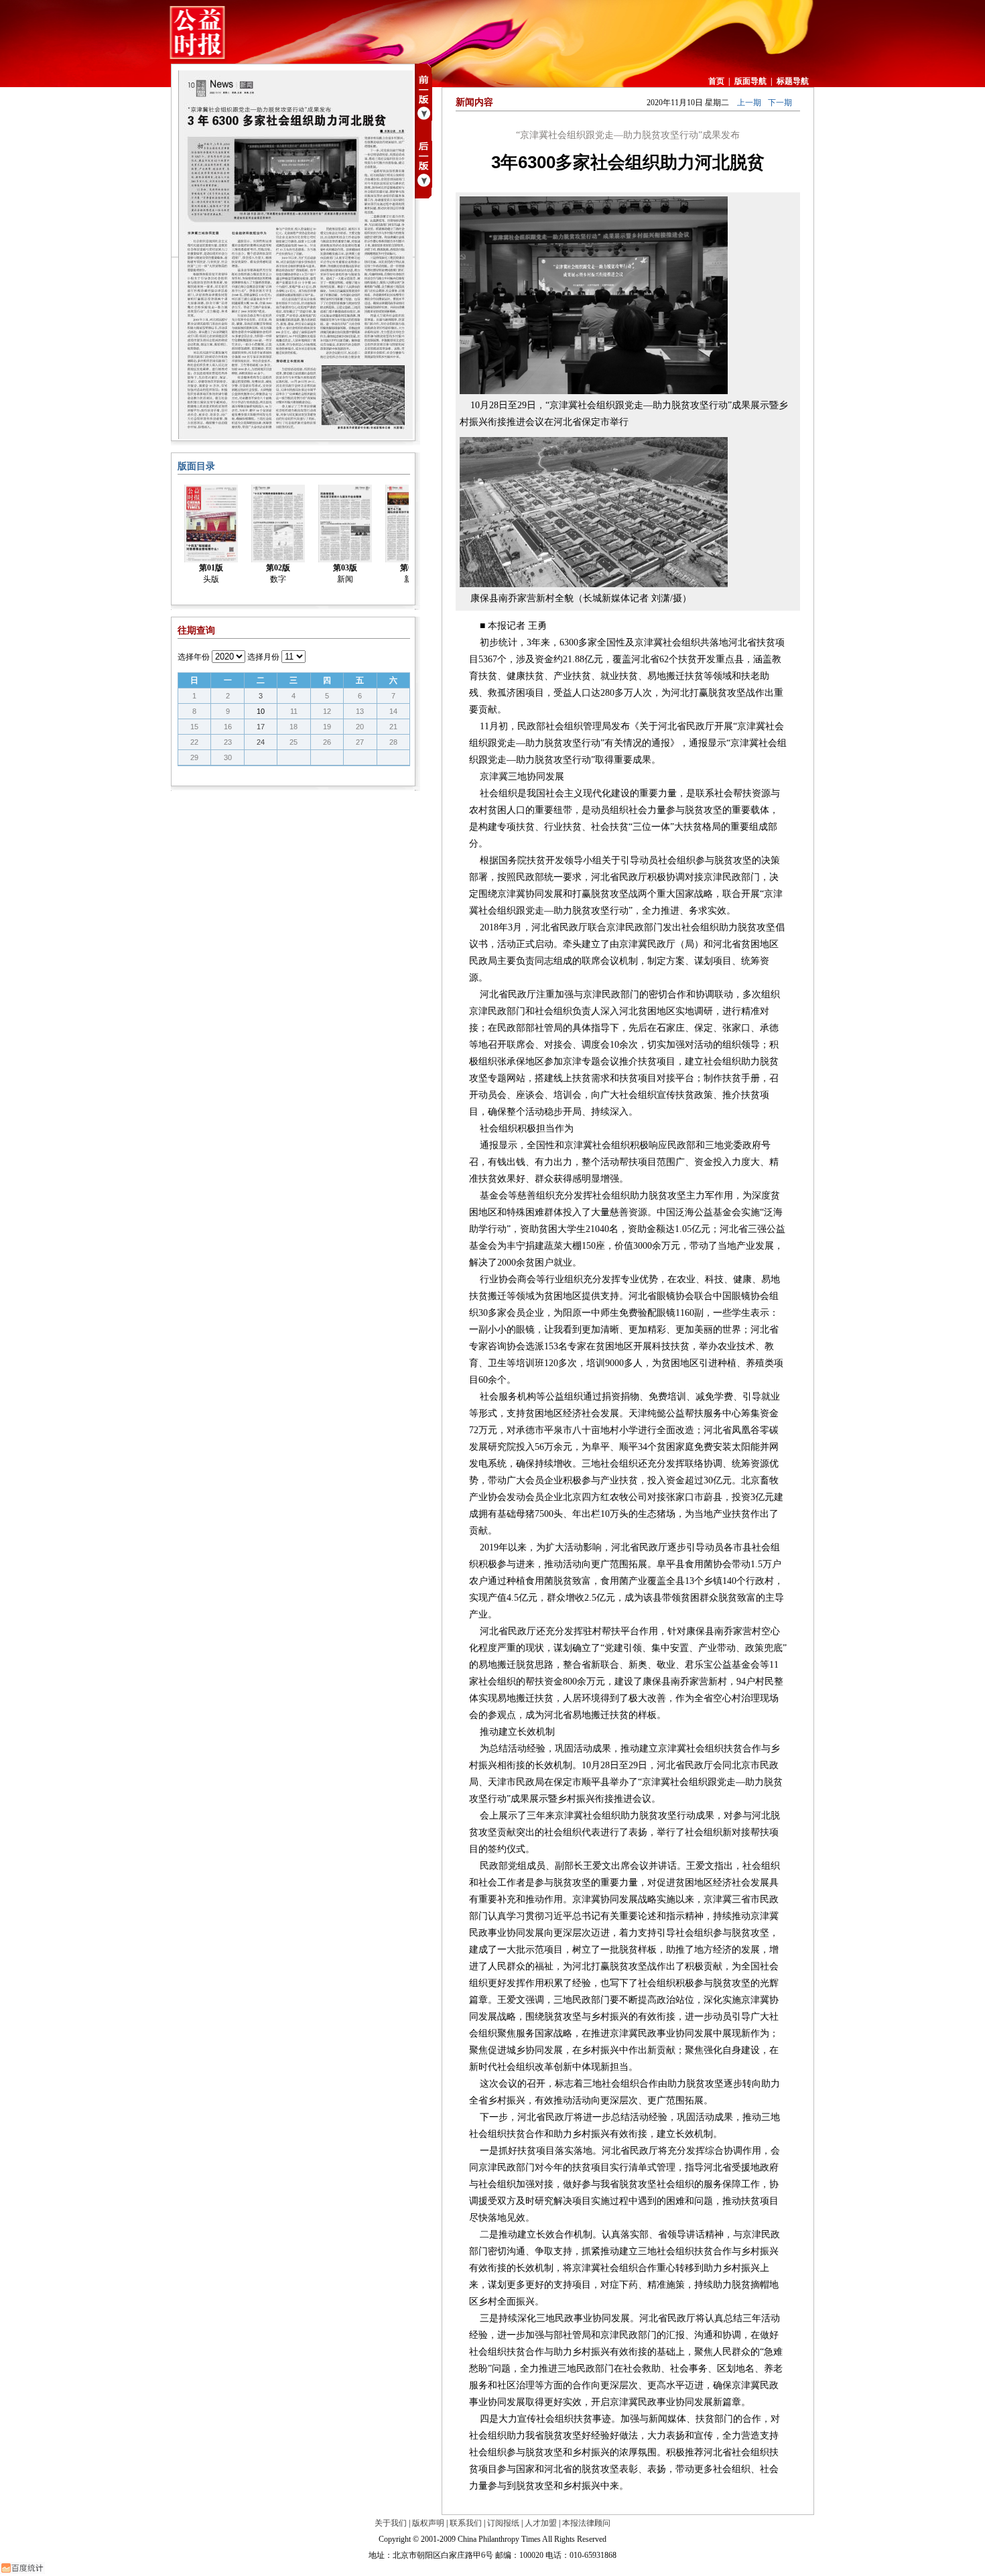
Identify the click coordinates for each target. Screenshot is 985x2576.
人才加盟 (541, 2523)
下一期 (780, 103)
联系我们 (466, 2523)
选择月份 (263, 657)
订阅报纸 (503, 2523)
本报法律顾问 (586, 2523)
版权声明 (428, 2523)
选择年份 (194, 657)
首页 (716, 81)
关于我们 (391, 2523)
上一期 (749, 103)
